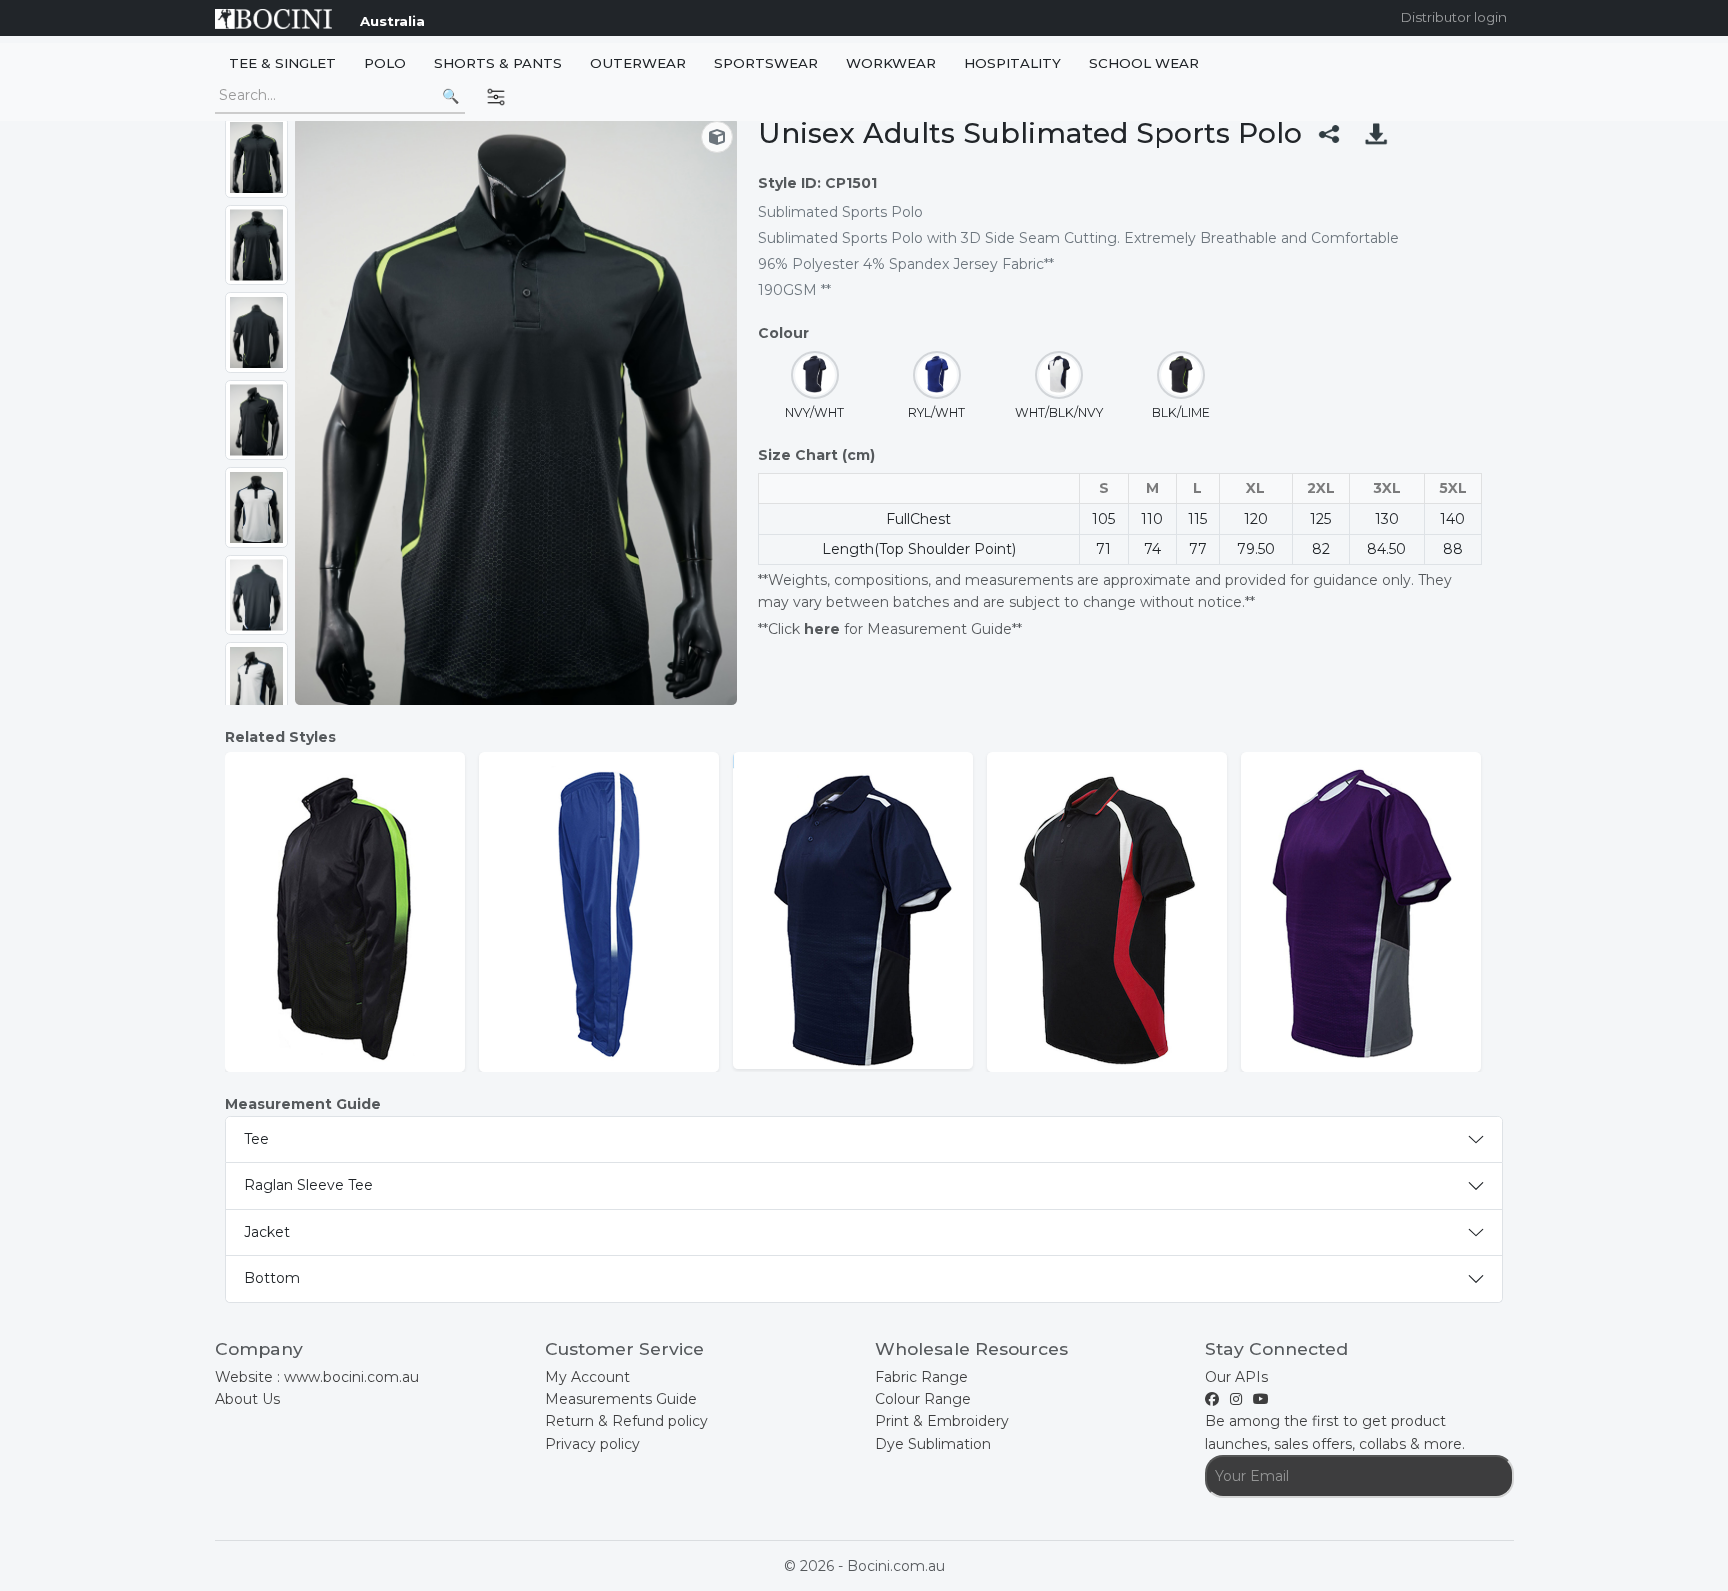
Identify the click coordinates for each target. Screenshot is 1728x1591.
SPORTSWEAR (766, 63)
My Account (587, 1377)
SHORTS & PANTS (498, 63)
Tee (256, 1139)
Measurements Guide (621, 1399)
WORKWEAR (891, 63)
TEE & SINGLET (282, 63)
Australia (392, 21)
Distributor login (1454, 17)
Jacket (267, 1232)
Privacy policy (592, 1444)
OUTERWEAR (638, 63)
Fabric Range (921, 1377)
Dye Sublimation (933, 1444)
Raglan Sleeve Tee (308, 1185)
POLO (385, 63)
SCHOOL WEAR (1144, 63)
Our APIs (1236, 1377)
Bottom (272, 1278)
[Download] (1376, 133)
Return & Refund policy (626, 1421)
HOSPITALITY (1012, 63)
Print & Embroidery (942, 1421)
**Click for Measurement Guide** (890, 629)
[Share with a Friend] (1329, 133)
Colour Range (923, 1399)
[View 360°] (717, 137)
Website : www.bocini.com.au (317, 1377)
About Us (247, 1399)
